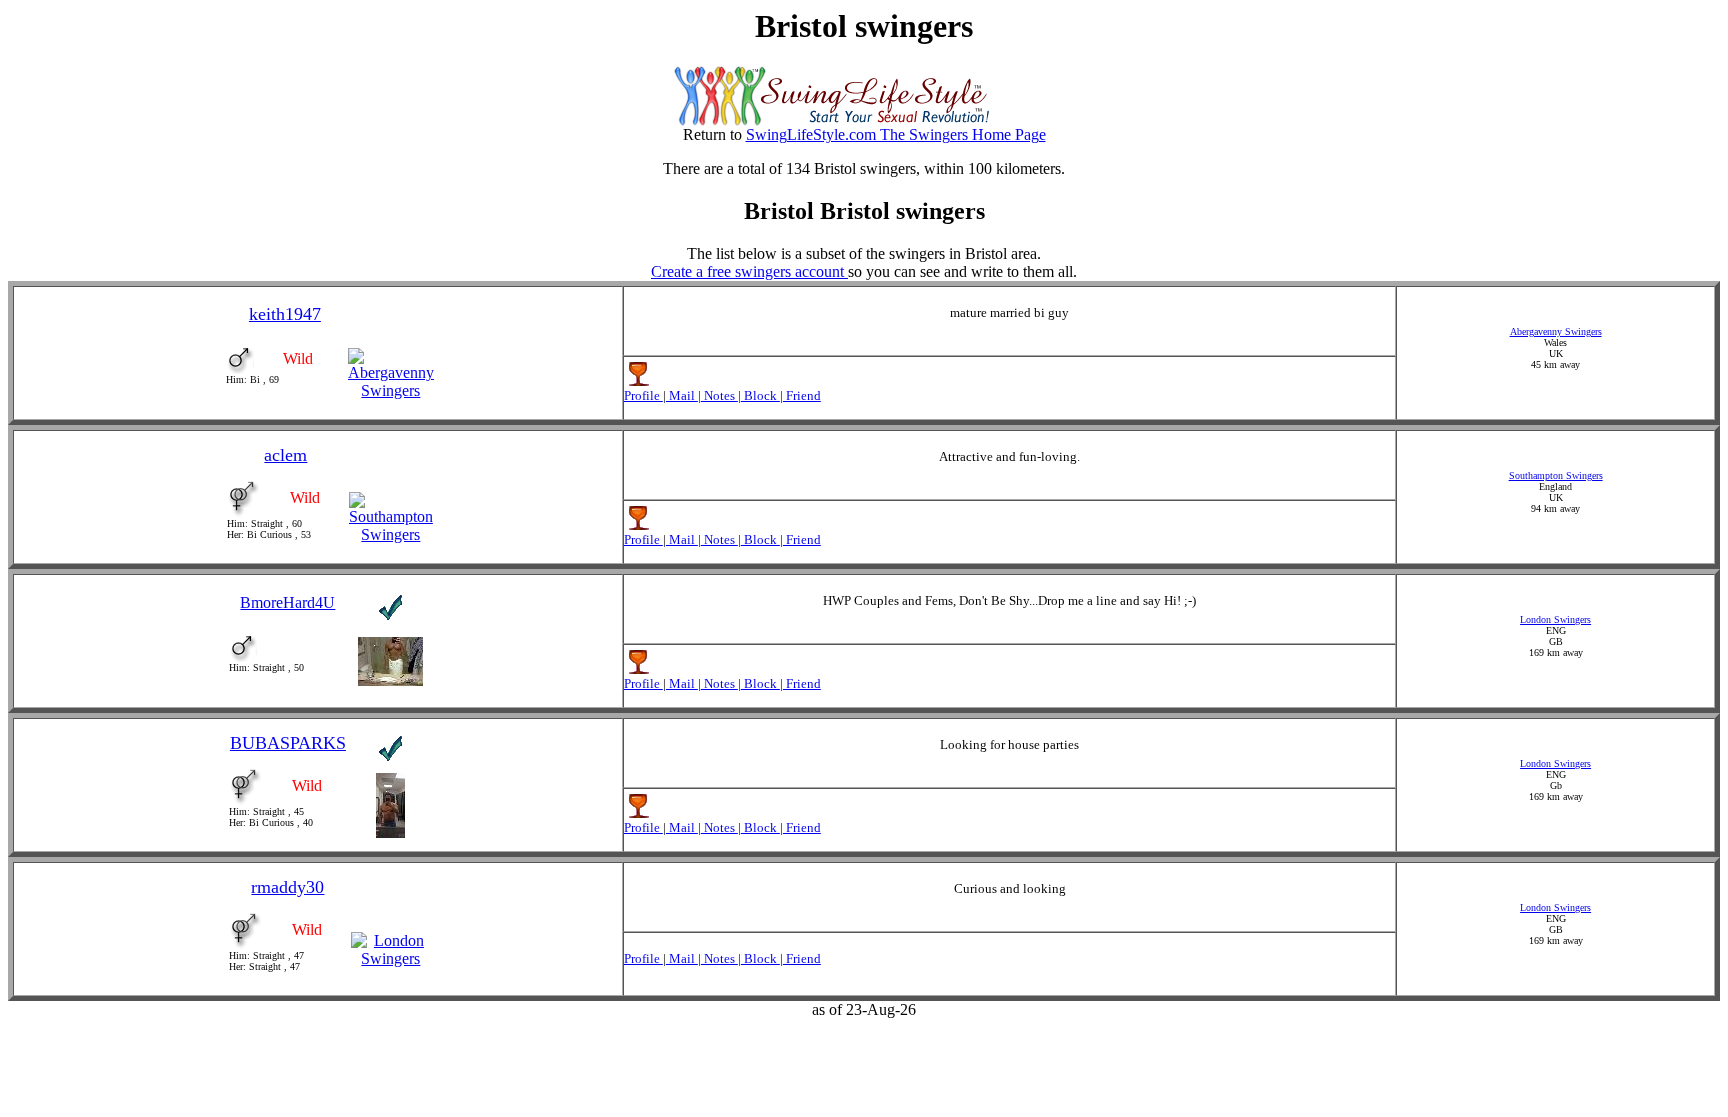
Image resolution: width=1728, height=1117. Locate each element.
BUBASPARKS (288, 743)
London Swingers (1555, 619)
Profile (643, 395)
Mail (682, 395)
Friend (802, 395)
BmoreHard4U (287, 602)
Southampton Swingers (1556, 475)
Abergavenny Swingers (1556, 331)
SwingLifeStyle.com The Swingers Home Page (896, 134)
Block (760, 395)
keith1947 (285, 314)
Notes (719, 395)
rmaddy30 (287, 887)
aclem (285, 455)
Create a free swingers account (749, 271)
